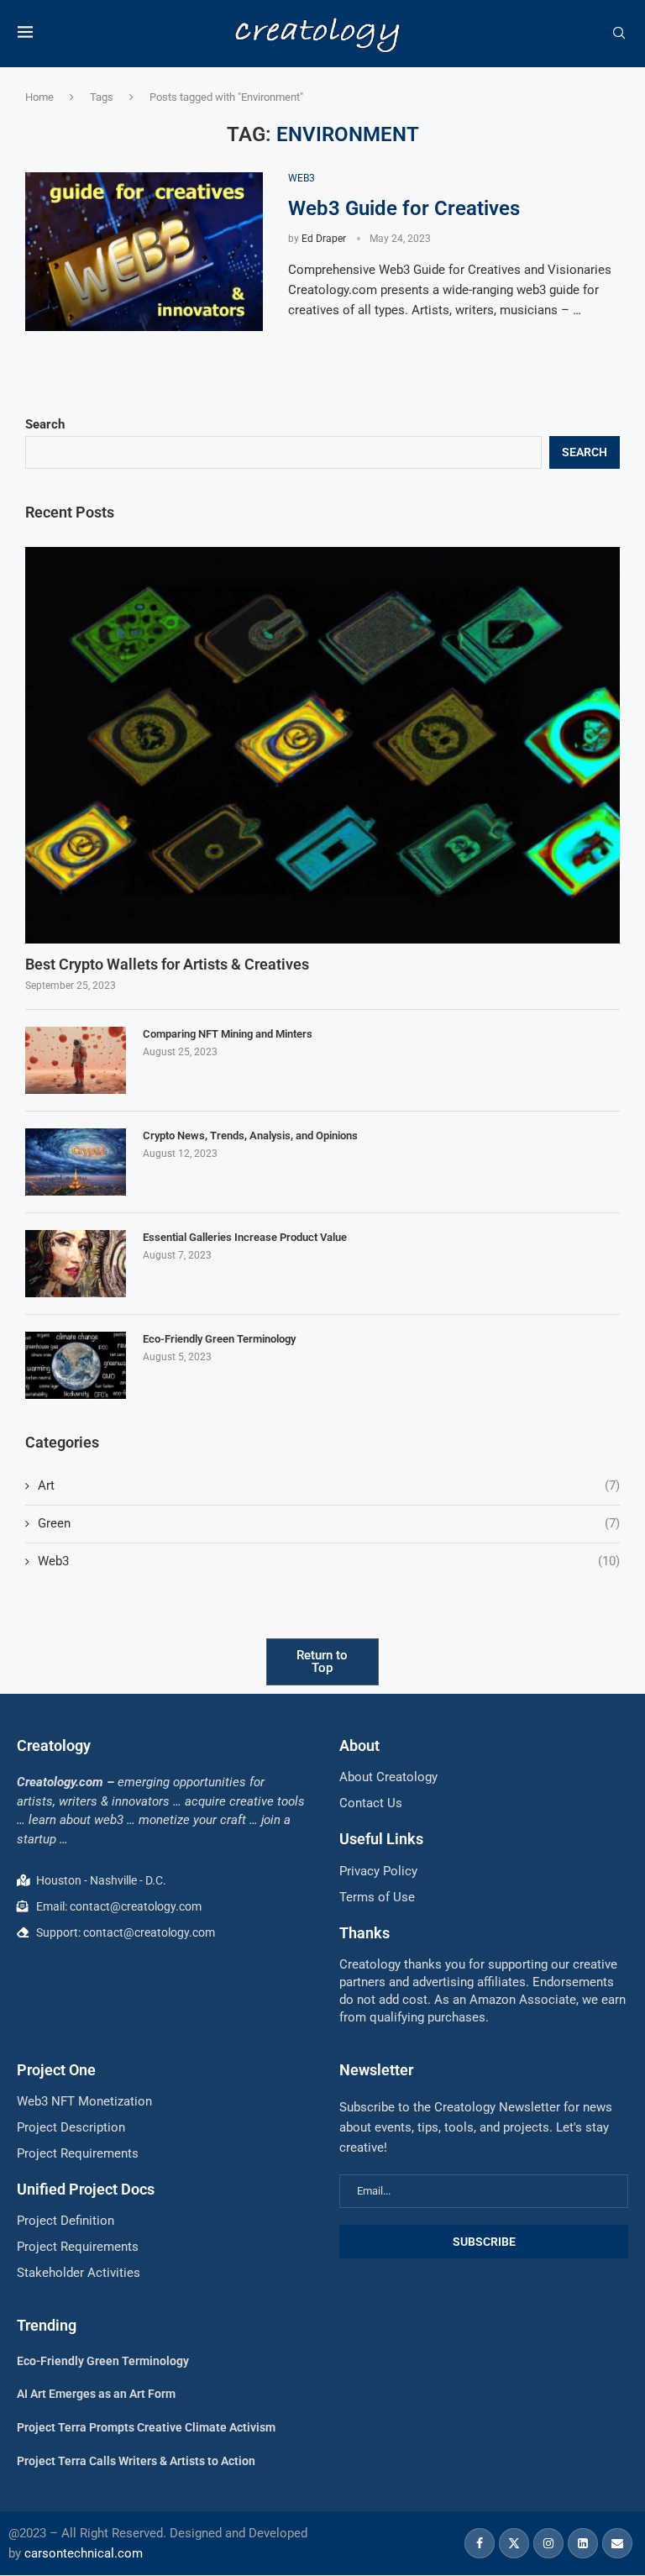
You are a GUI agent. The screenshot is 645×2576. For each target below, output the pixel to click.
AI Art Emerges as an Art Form (96, 2394)
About (359, 1745)
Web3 (329, 1561)
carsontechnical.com (84, 2553)
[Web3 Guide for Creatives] (144, 252)
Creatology (54, 1745)
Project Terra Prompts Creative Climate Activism (146, 2427)
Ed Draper (324, 239)
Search (45, 424)
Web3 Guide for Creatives (406, 208)
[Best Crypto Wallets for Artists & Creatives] (322, 745)
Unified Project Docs (86, 2189)
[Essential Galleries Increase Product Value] (76, 1264)
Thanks (364, 1933)
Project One (56, 2070)
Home (39, 97)
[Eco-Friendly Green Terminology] (76, 1365)
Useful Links (381, 1839)
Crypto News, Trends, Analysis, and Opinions (250, 1136)
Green (329, 1523)
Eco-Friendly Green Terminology (219, 1339)
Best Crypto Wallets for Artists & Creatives (167, 964)
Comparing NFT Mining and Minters (228, 1034)
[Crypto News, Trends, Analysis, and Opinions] (76, 1162)
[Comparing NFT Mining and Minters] (76, 1060)
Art (329, 1485)
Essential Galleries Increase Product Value (245, 1237)
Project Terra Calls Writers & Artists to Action (136, 2461)
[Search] (619, 34)
